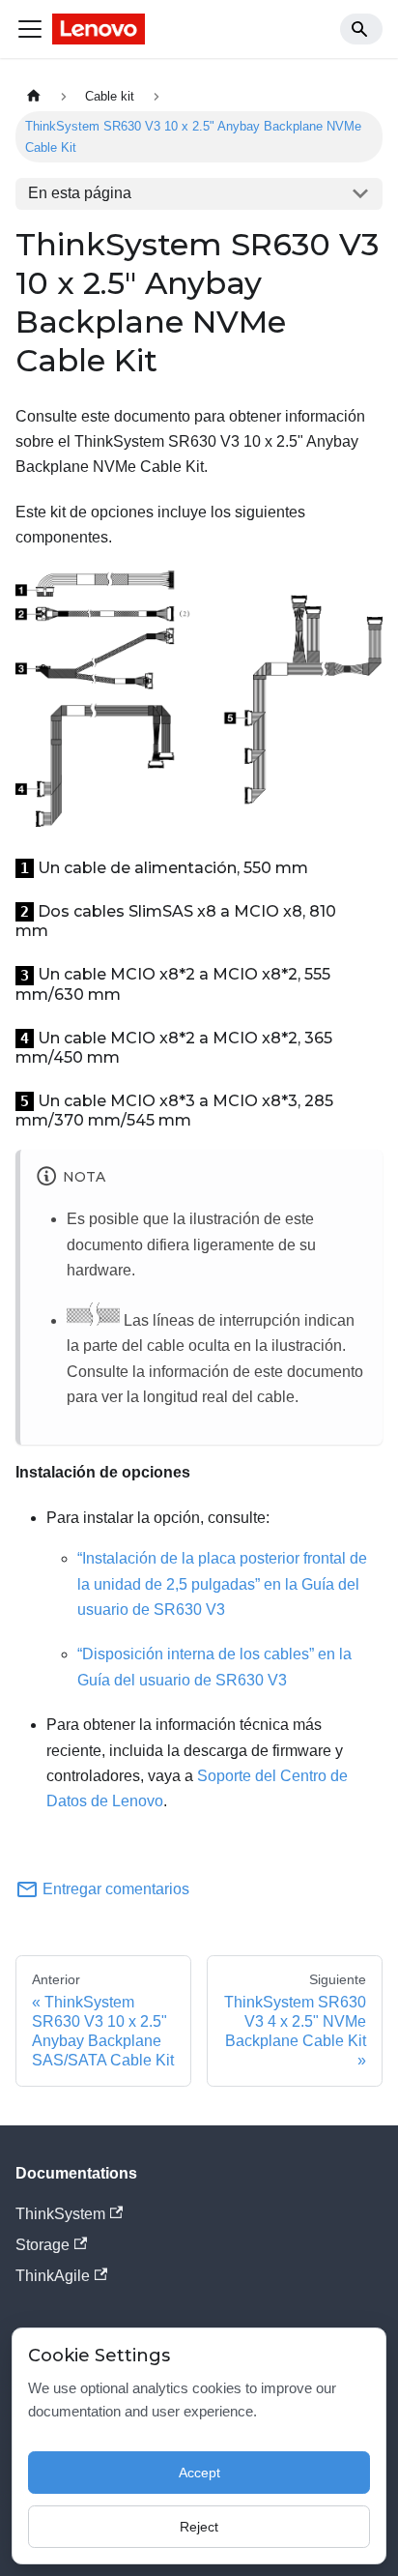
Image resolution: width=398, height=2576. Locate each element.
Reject (199, 2527)
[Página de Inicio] (34, 96)
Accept (199, 2473)
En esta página (80, 193)
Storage (43, 2245)
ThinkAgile (53, 2276)
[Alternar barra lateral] (30, 29)
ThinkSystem (60, 2214)
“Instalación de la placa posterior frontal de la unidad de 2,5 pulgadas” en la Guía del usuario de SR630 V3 (222, 1584)
